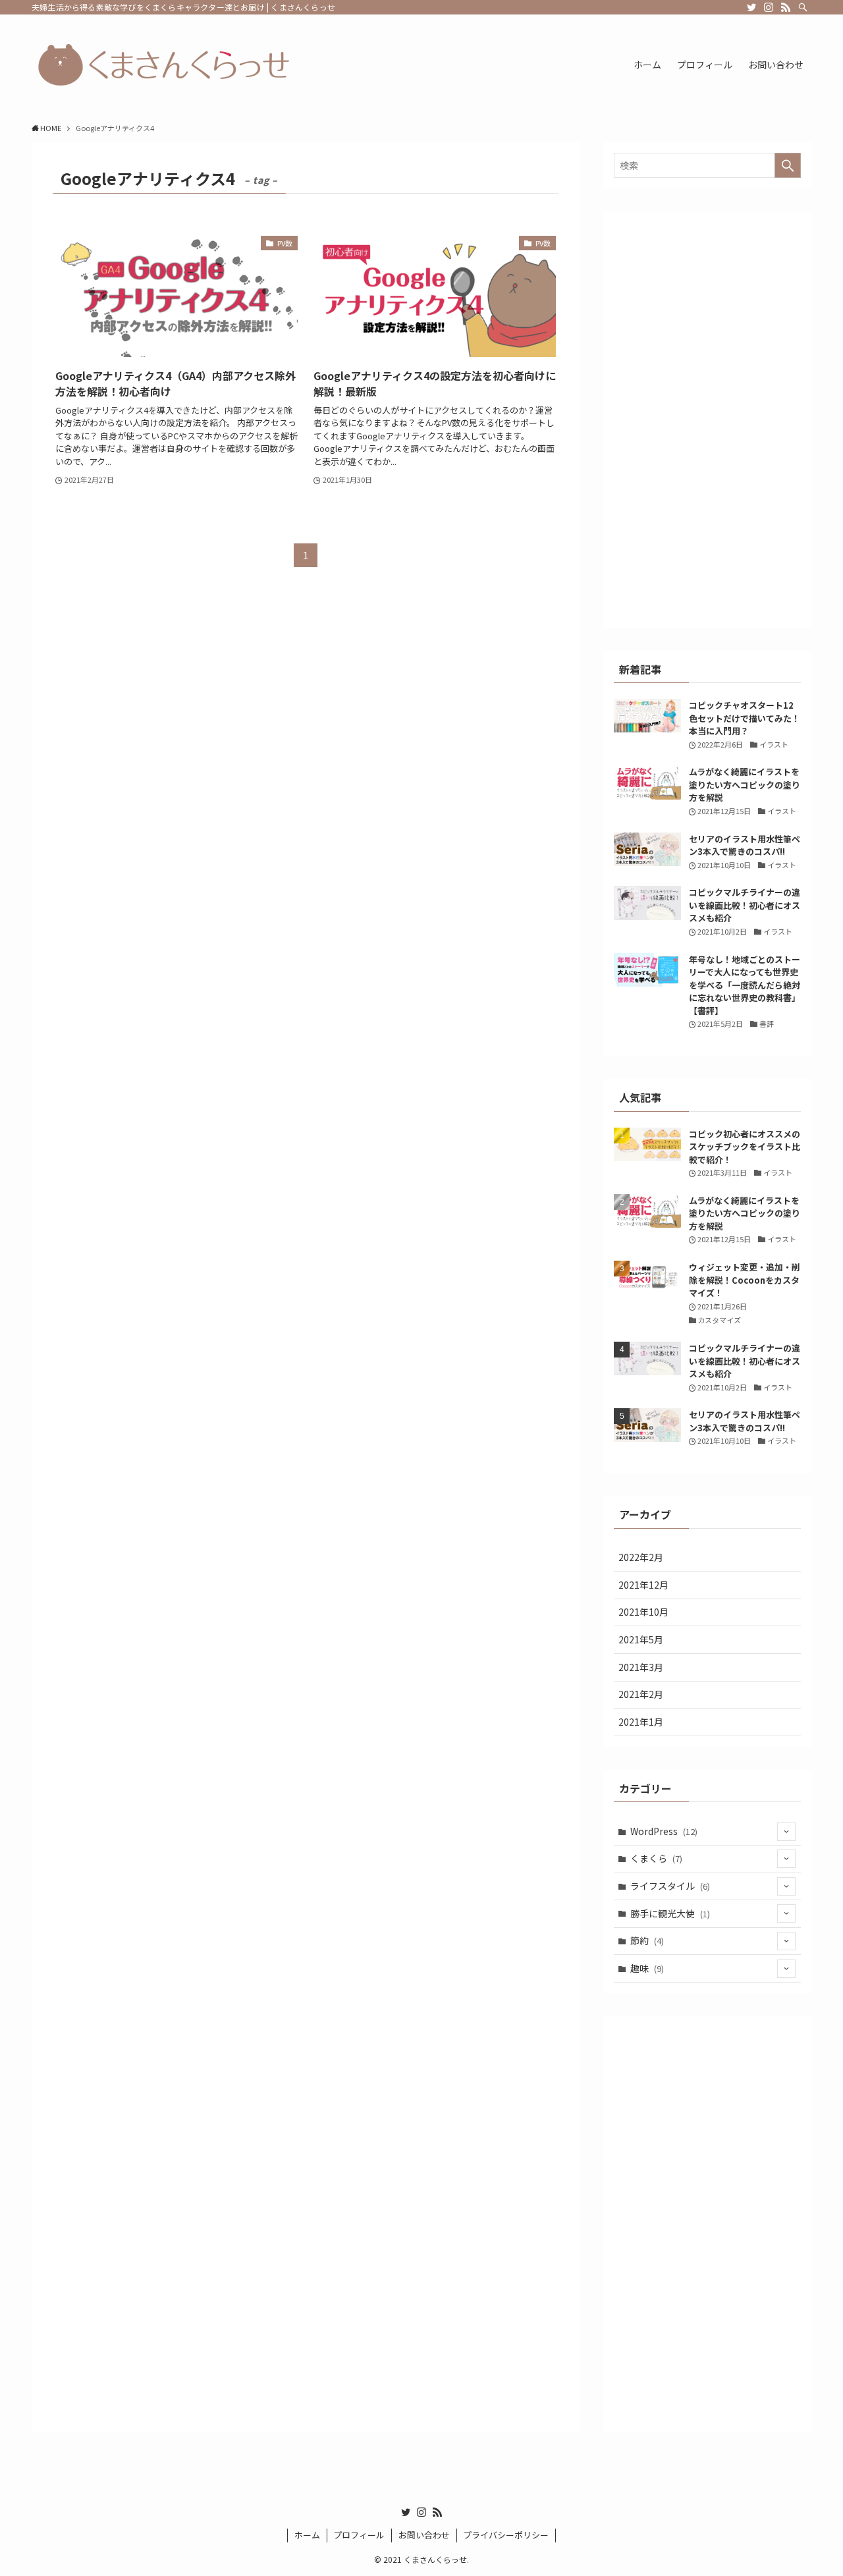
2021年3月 (641, 1667)
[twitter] (751, 7)
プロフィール (359, 2535)
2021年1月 (641, 1722)
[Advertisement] (707, 420)
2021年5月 (641, 1639)
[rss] (786, 7)
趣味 (647, 1968)
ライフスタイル (670, 1886)
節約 (647, 1940)
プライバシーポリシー (506, 2535)
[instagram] (769, 7)
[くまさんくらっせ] (163, 65)
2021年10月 (643, 1612)
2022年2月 (641, 1557)
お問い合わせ (424, 2535)
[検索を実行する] (788, 165)
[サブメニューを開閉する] (786, 1832)
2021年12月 (643, 1585)
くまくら (656, 1858)
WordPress (664, 1831)
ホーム (307, 2535)
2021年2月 (641, 1694)
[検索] (803, 7)
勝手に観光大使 (670, 1913)
